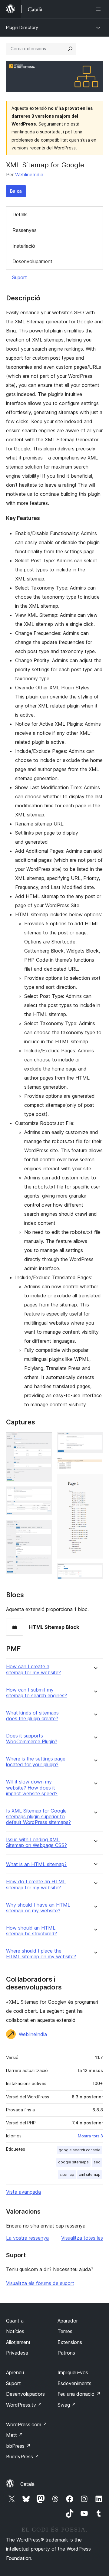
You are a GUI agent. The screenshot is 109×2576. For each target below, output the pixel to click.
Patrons (66, 2353)
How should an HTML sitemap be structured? (31, 1931)
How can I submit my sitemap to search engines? (36, 1693)
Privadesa (17, 2353)
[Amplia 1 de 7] (44, 1440)
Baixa (16, 191)
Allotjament (18, 2342)
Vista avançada (23, 2192)
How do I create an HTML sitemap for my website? (36, 1885)
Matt (15, 2435)
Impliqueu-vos (73, 2372)
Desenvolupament (32, 261)
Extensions (70, 2342)
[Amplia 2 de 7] (44, 1495)
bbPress (18, 2446)
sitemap (67, 2174)
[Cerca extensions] (70, 49)
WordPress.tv (24, 2405)
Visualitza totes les (82, 2238)
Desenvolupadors (25, 2394)
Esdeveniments (74, 2383)
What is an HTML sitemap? (36, 1864)
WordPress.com (27, 2424)
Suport (20, 277)
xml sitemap (90, 2174)
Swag (67, 2405)
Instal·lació (24, 246)
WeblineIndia (29, 175)
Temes (65, 2331)
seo (97, 2162)
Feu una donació (79, 2394)
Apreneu (15, 2372)
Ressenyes (25, 230)
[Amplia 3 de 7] (44, 1528)
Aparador (68, 2321)
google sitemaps (73, 2162)
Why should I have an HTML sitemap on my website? (38, 1908)
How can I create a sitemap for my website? (33, 1669)
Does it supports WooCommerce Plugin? (32, 1739)
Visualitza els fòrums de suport (40, 2283)
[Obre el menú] (99, 9)
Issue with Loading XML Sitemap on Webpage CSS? (36, 1842)
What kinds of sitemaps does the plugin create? (32, 1716)
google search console (80, 2150)
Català (27, 2484)
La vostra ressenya (27, 2238)
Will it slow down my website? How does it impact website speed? (32, 1788)
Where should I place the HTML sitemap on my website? (41, 1954)
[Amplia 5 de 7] (95, 1466)
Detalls (20, 214)
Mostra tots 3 (90, 2136)
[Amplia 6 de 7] (95, 1482)
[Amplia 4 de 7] (95, 1440)
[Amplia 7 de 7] (95, 1571)
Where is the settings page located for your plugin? (36, 1762)
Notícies (15, 2331)
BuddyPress (23, 2457)
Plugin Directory (22, 27)
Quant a (15, 2321)
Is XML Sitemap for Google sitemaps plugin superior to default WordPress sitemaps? (38, 1817)
